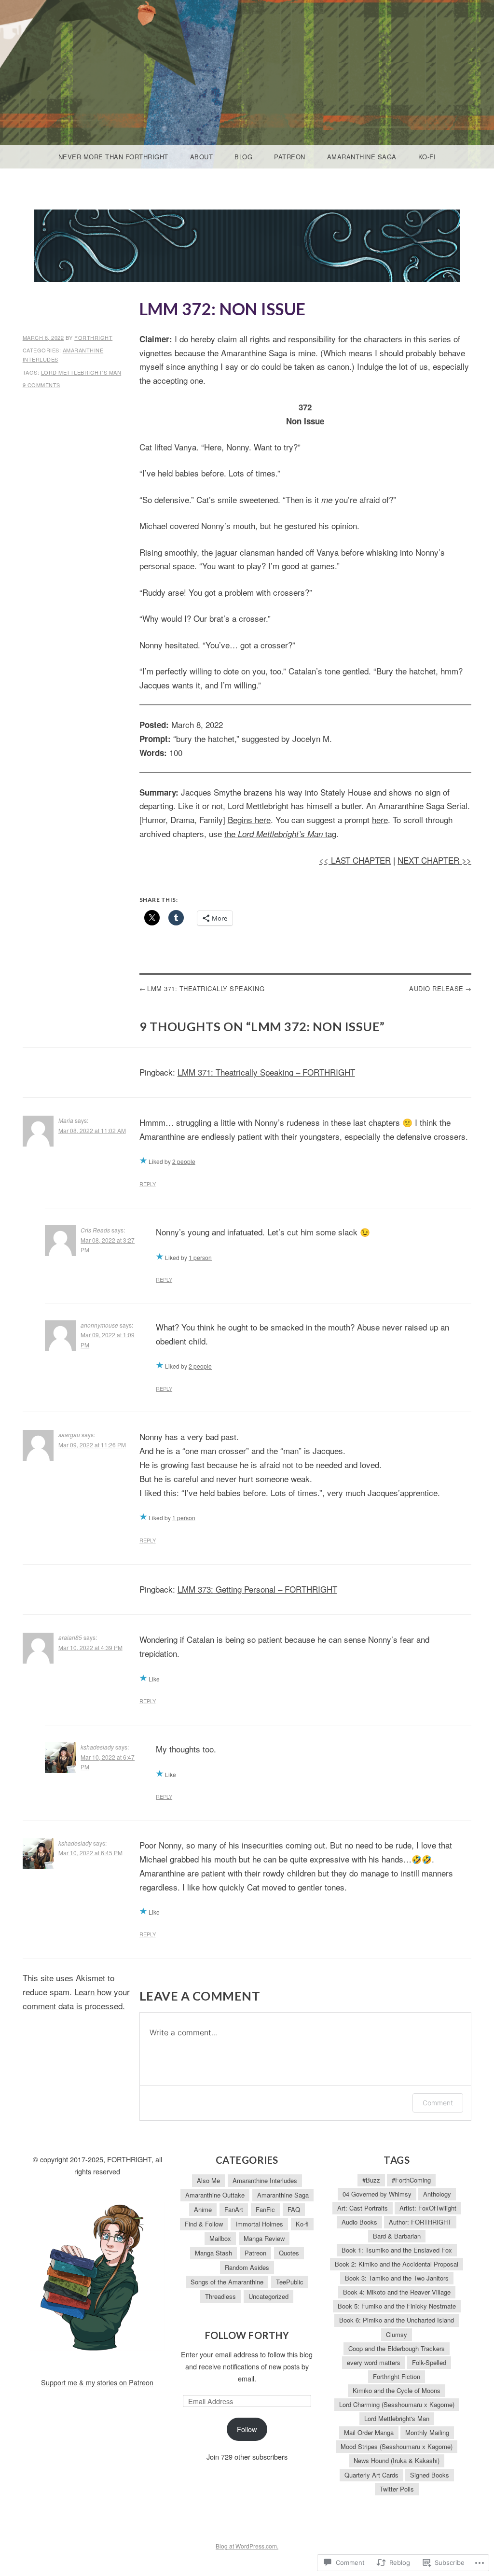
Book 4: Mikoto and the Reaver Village (397, 2292)
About (202, 157)
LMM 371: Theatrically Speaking (206, 988)
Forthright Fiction (397, 2376)
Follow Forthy (247, 2335)
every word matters (374, 2362)
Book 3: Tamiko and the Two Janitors (397, 2278)
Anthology (437, 2194)
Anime (203, 2209)
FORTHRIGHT (93, 337)
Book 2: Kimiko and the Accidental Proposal (397, 2264)
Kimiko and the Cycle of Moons (397, 2390)
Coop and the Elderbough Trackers (397, 2348)
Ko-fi (427, 157)
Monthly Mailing (427, 2432)
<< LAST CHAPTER (355, 860)
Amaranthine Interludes (265, 2180)
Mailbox (220, 2238)
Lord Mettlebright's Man (81, 372)
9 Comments (41, 385)
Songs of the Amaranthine (227, 2282)
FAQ (294, 2209)
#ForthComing (411, 2180)
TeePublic (290, 2282)
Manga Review (264, 2238)
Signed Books (430, 2475)
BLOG (243, 157)
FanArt (234, 2209)
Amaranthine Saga (362, 157)
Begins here (249, 819)
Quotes (289, 2253)
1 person (200, 1257)
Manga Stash (213, 2253)
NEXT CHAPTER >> (434, 860)
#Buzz (371, 2180)
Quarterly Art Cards (371, 2475)
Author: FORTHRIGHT (420, 2222)
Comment (438, 2103)
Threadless (220, 2296)
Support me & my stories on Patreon (97, 2382)
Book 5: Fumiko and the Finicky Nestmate (397, 2306)
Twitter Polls (397, 2489)
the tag (280, 833)
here (380, 819)
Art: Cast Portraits (363, 2208)
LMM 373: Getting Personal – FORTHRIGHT (257, 1589)
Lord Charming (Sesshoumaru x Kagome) (397, 2404)
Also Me (208, 2180)
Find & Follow (204, 2224)
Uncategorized (268, 2296)
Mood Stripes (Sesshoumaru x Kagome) (397, 2446)
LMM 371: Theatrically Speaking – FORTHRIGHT (266, 1072)
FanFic (265, 2209)
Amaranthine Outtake (215, 2195)
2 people (184, 1161)
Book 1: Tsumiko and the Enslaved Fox (397, 2250)
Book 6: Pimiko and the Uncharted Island (397, 2320)
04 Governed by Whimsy (377, 2194)
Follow (247, 2429)
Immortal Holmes (259, 2224)
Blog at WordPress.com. (247, 2546)
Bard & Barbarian (397, 2236)
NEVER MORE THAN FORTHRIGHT (113, 157)
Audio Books (359, 2222)
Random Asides (247, 2267)
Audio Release (436, 988)
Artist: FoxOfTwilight (428, 2208)
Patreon (290, 157)
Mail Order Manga (369, 2432)
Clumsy (397, 2334)
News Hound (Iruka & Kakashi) (397, 2460)
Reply (148, 1184)
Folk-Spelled (429, 2362)
